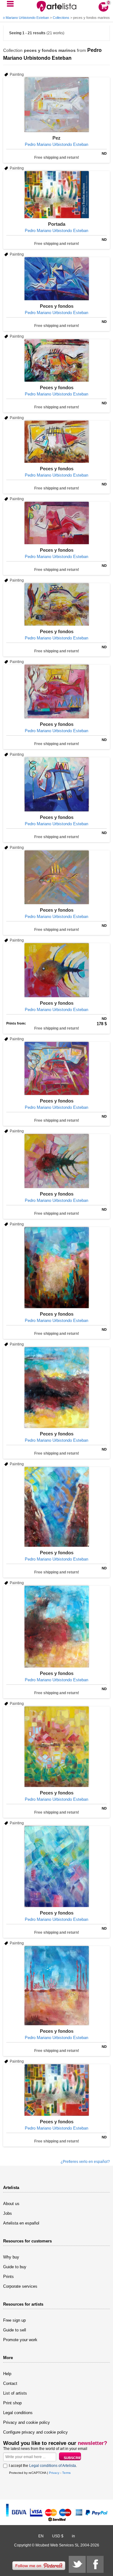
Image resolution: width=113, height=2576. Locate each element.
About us (11, 2204)
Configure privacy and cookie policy (35, 2432)
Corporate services (20, 2286)
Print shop (12, 2403)
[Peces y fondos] (56, 279)
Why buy (11, 2257)
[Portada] (56, 195)
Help (7, 2374)
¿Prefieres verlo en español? (85, 2162)
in (73, 2536)
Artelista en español (21, 2223)
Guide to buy (15, 2267)
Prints (8, 2277)
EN (41, 2536)
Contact (10, 2383)
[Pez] (56, 105)
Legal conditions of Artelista (53, 2466)
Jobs (8, 2213)
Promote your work (20, 2340)
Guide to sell (15, 2330)
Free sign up (14, 2320)
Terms (66, 2473)
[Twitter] (77, 2564)
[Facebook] (95, 2564)
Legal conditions (18, 2413)
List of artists (15, 2393)
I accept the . (43, 2466)
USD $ (58, 2536)
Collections (61, 18)
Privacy (54, 2473)
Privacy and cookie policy (27, 2422)
